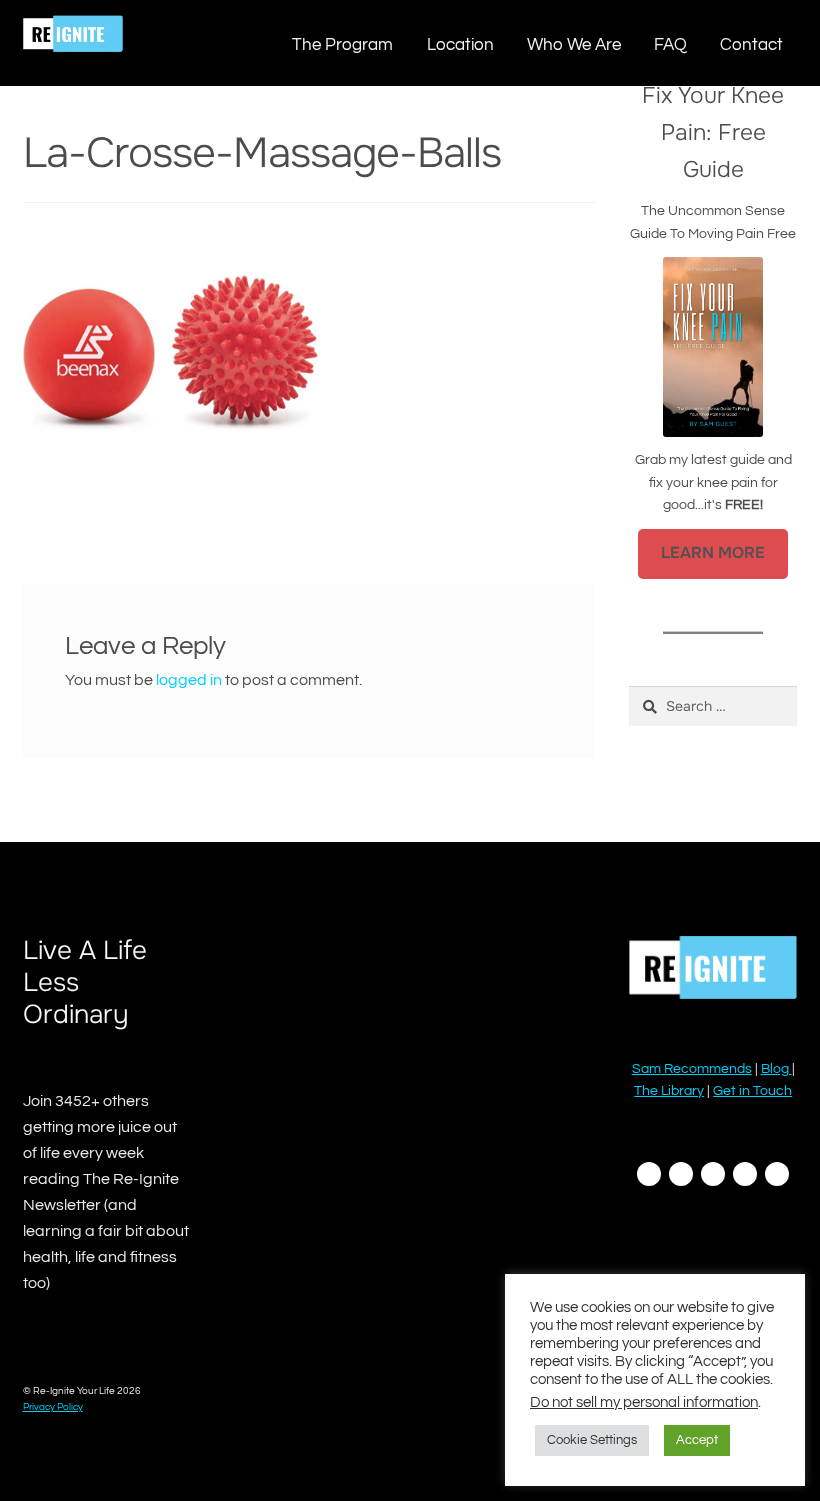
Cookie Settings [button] (592, 1440)
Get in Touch (752, 1091)
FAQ (670, 44)
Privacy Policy (53, 1407)
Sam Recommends (692, 1069)
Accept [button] (697, 1440)
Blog (776, 1069)
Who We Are (574, 44)
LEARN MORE (713, 553)
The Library (669, 1091)
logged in (189, 680)
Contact (751, 44)
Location (460, 44)
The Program (342, 44)
